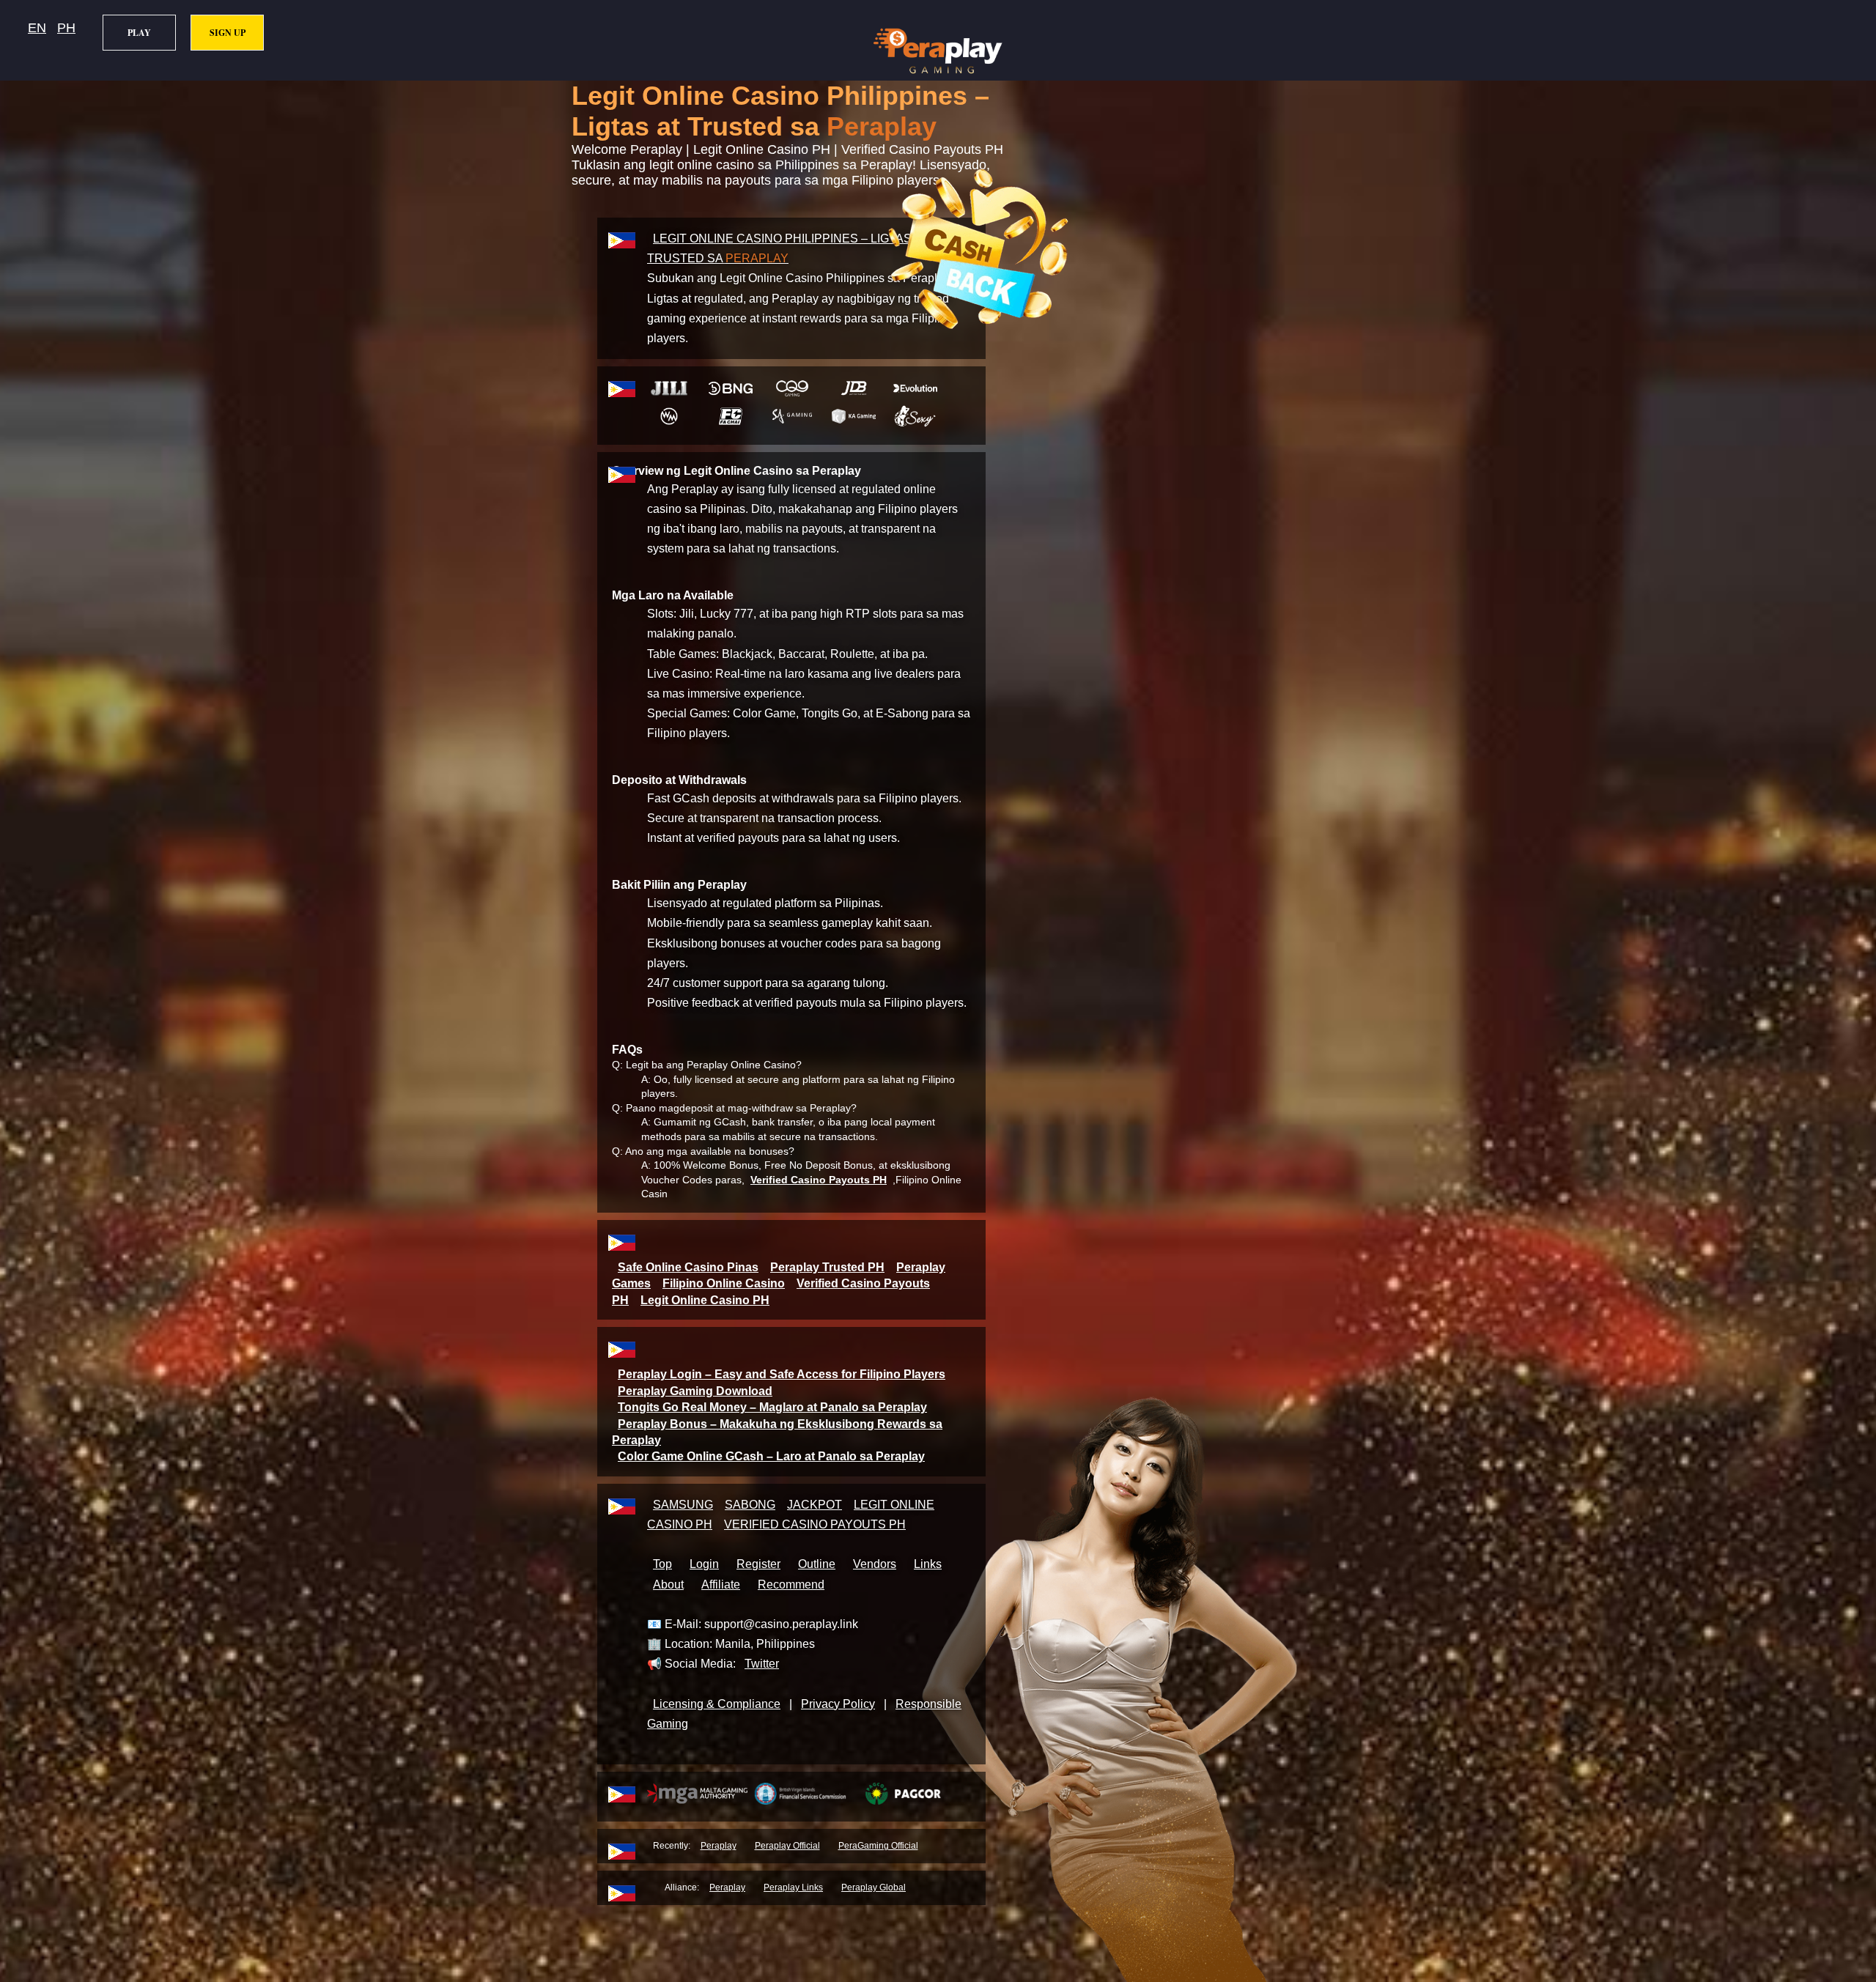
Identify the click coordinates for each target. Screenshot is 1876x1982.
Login (704, 1564)
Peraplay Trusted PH (827, 1267)
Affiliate (721, 1585)
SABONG (750, 1505)
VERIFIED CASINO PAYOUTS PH (815, 1524)
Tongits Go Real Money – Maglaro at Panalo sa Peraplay (772, 1407)
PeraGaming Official (878, 1846)
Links (928, 1564)
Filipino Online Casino (724, 1283)
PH (66, 28)
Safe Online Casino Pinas (688, 1267)
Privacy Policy (838, 1704)
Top (662, 1564)
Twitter (762, 1664)
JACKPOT (815, 1505)
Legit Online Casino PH (705, 1300)
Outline (817, 1564)
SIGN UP (228, 33)
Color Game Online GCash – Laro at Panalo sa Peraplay (771, 1456)
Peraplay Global (874, 1887)
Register (758, 1564)
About (668, 1585)
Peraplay (719, 1846)
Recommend (791, 1585)
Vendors (875, 1564)
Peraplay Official (787, 1846)
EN (37, 28)
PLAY (139, 33)
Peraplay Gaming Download (695, 1391)
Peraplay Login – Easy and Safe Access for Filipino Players (782, 1374)
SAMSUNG (683, 1505)
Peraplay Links (793, 1887)
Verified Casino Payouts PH (819, 1180)
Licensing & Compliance (717, 1704)
